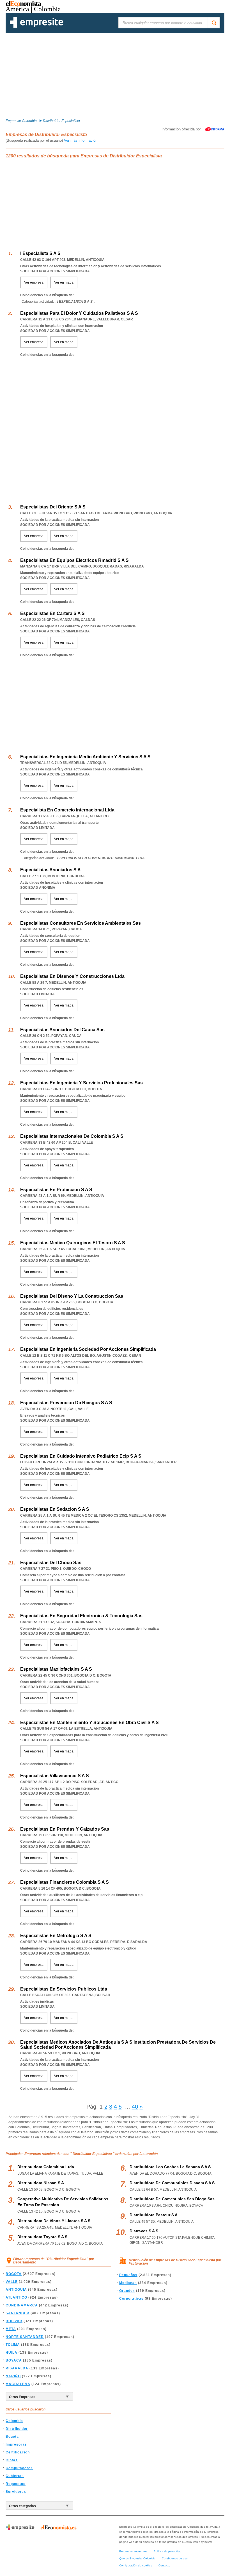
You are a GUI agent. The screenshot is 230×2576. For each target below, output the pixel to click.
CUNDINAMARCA (22, 2305)
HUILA (12, 2353)
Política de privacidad (168, 2551)
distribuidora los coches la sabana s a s (170, 2167)
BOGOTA (14, 2274)
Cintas (12, 2460)
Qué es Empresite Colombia (137, 2558)
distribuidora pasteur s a (154, 2215)
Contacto (164, 2565)
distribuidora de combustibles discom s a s (172, 2183)
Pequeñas (128, 2275)
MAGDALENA (18, 2384)
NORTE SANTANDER (25, 2337)
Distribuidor (17, 2429)
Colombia (14, 2421)
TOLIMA (13, 2345)
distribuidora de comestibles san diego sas (172, 2199)
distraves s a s (144, 2231)
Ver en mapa (64, 282)
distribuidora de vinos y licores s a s (54, 2221)
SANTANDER (18, 2313)
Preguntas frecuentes (133, 2551)
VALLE (12, 2282)
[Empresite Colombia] (36, 27)
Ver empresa (34, 282)
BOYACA (14, 2360)
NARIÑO (13, 2376)
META (11, 2329)
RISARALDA (17, 2368)
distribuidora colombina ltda (46, 2167)
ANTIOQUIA (16, 2290)
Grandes (127, 2291)
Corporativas (131, 2299)
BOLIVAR (14, 2321)
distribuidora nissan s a (41, 2183)
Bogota (12, 2437)
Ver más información (81, 140)
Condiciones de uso (175, 2558)
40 (135, 2107)
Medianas (128, 2283)
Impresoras (16, 2444)
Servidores (16, 2492)
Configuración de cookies (136, 2565)
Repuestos (16, 2484)
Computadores (19, 2468)
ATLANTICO (16, 2297)
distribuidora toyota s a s (42, 2237)
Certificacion (18, 2452)
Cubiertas (15, 2476)
